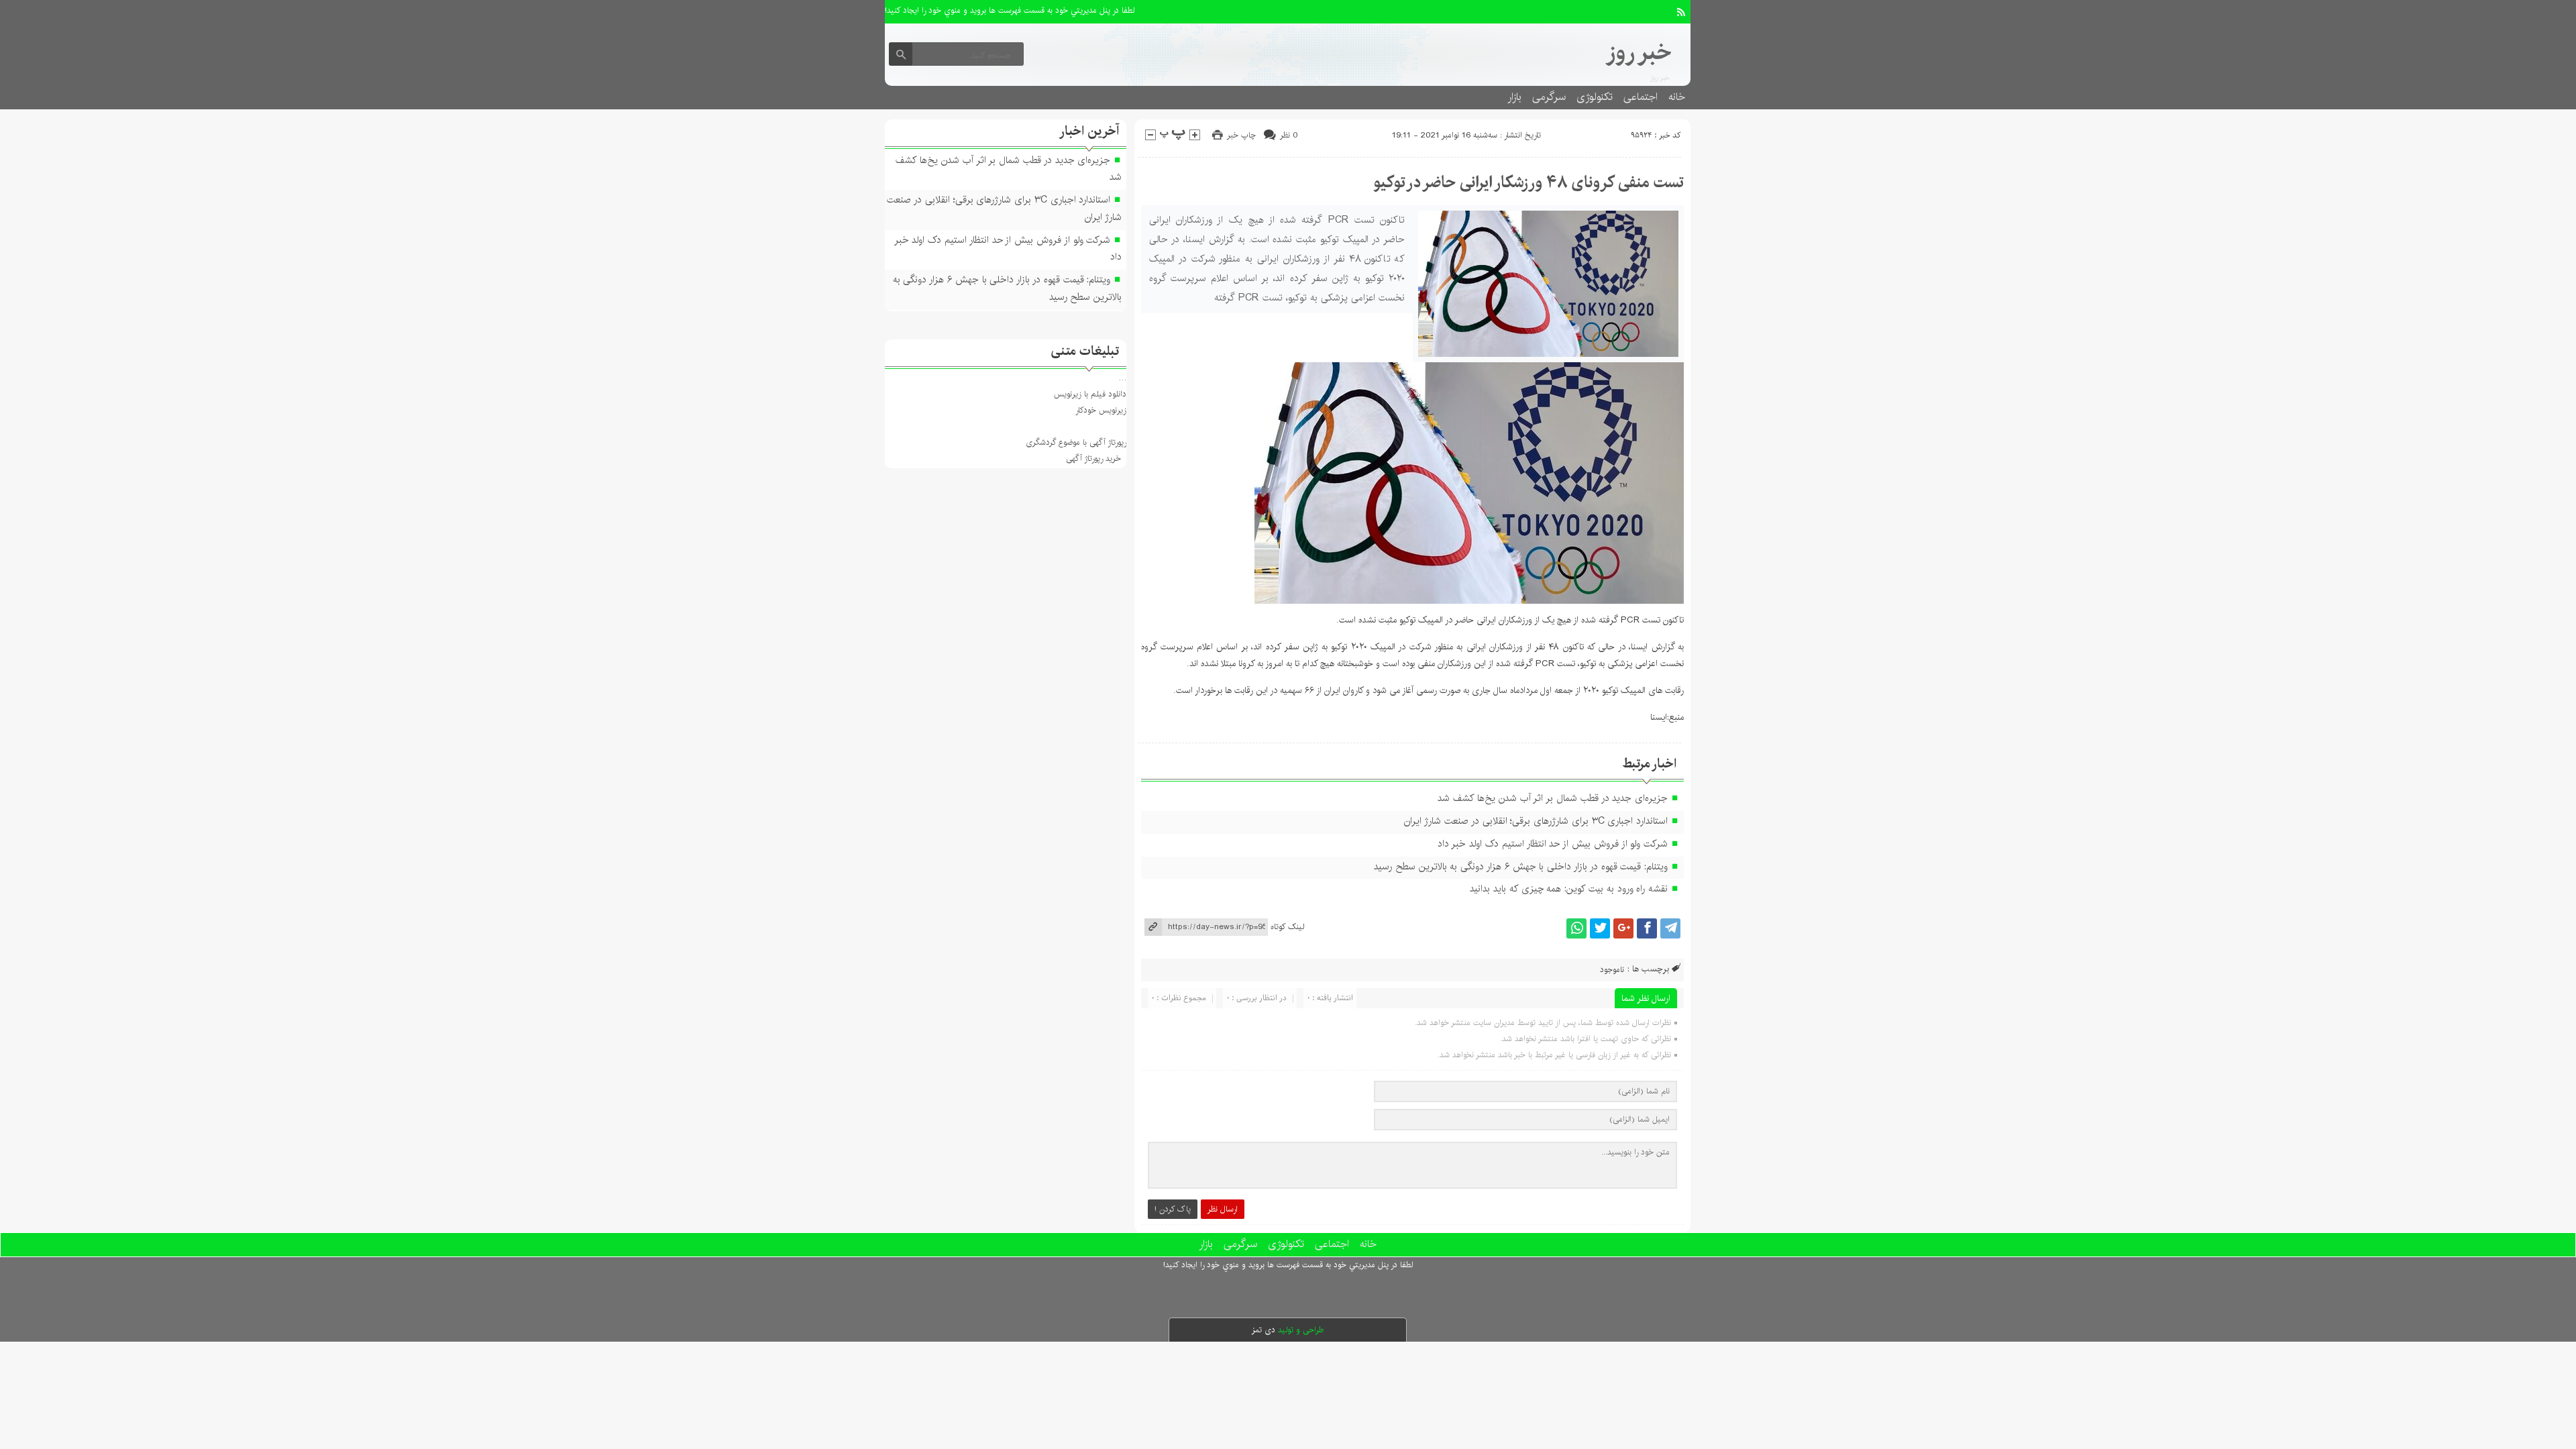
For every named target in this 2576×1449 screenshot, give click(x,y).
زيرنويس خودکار (1101, 410)
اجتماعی (1641, 97)
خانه (1677, 97)
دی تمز (1264, 1330)
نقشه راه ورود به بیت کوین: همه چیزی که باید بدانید (1569, 889)
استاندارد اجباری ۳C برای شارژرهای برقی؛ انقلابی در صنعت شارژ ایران (1536, 821)
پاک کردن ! (1173, 1209)
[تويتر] (1600, 928)
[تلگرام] (1670, 928)
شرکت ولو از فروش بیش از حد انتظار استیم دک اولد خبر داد (1553, 844)
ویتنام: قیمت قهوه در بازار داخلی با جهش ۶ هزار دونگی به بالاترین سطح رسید (1521, 867)
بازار (1514, 97)
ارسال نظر (1223, 1209)
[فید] (1681, 12)
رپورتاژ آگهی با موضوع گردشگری (1076, 442)
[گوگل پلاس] (1623, 928)
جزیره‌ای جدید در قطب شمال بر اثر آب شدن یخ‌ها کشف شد (1553, 798)
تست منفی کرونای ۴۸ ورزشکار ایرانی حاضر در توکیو (1528, 182)
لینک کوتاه (1287, 927)
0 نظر (1289, 135)
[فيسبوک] (1647, 928)
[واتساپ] (1576, 928)
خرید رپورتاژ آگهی (1093, 459)
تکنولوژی (1595, 97)
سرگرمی (1549, 97)
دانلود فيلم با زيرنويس (1090, 394)
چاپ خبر (1241, 135)
